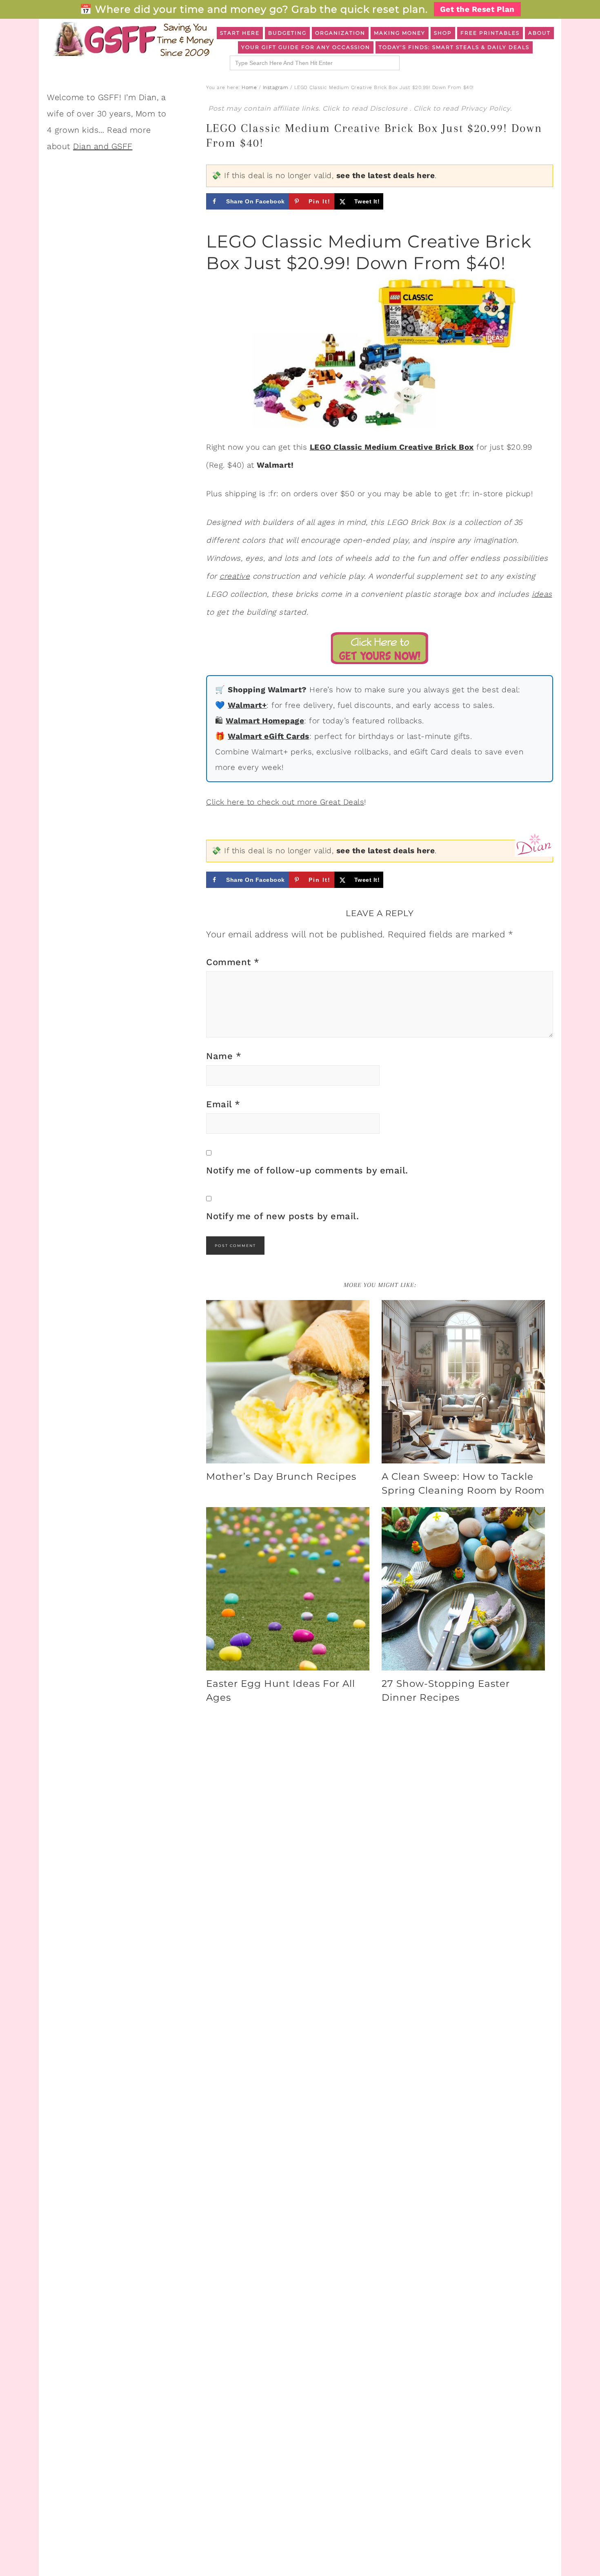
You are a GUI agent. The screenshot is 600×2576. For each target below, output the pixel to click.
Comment (233, 962)
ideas (542, 594)
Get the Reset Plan (477, 9)
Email (223, 1104)
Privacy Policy (486, 108)
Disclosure (390, 108)
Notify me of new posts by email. (282, 1216)
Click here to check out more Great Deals (285, 802)
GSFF (133, 39)
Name (224, 1056)
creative (235, 576)
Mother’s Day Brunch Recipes (281, 1476)
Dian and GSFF (103, 146)
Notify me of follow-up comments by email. (307, 1170)
